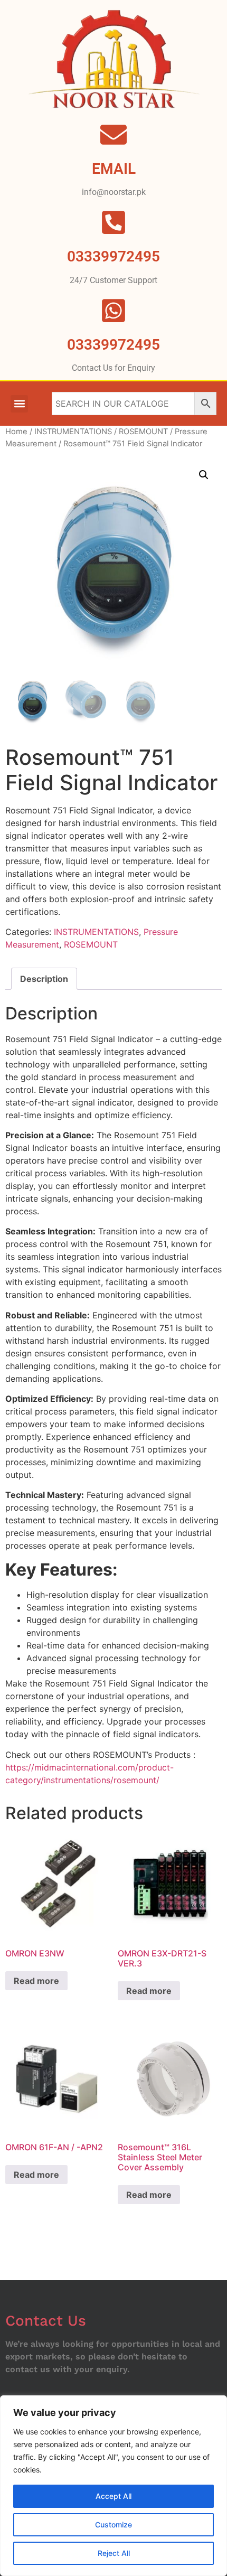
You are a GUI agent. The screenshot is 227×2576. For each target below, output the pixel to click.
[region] (113, 2486)
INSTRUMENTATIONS (73, 432)
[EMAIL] (113, 135)
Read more (36, 1981)
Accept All (113, 2496)
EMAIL (114, 169)
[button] (19, 404)
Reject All (114, 2553)
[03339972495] (113, 311)
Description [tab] (44, 979)
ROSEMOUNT (143, 432)
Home (16, 432)
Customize (113, 2525)
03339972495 (113, 345)
